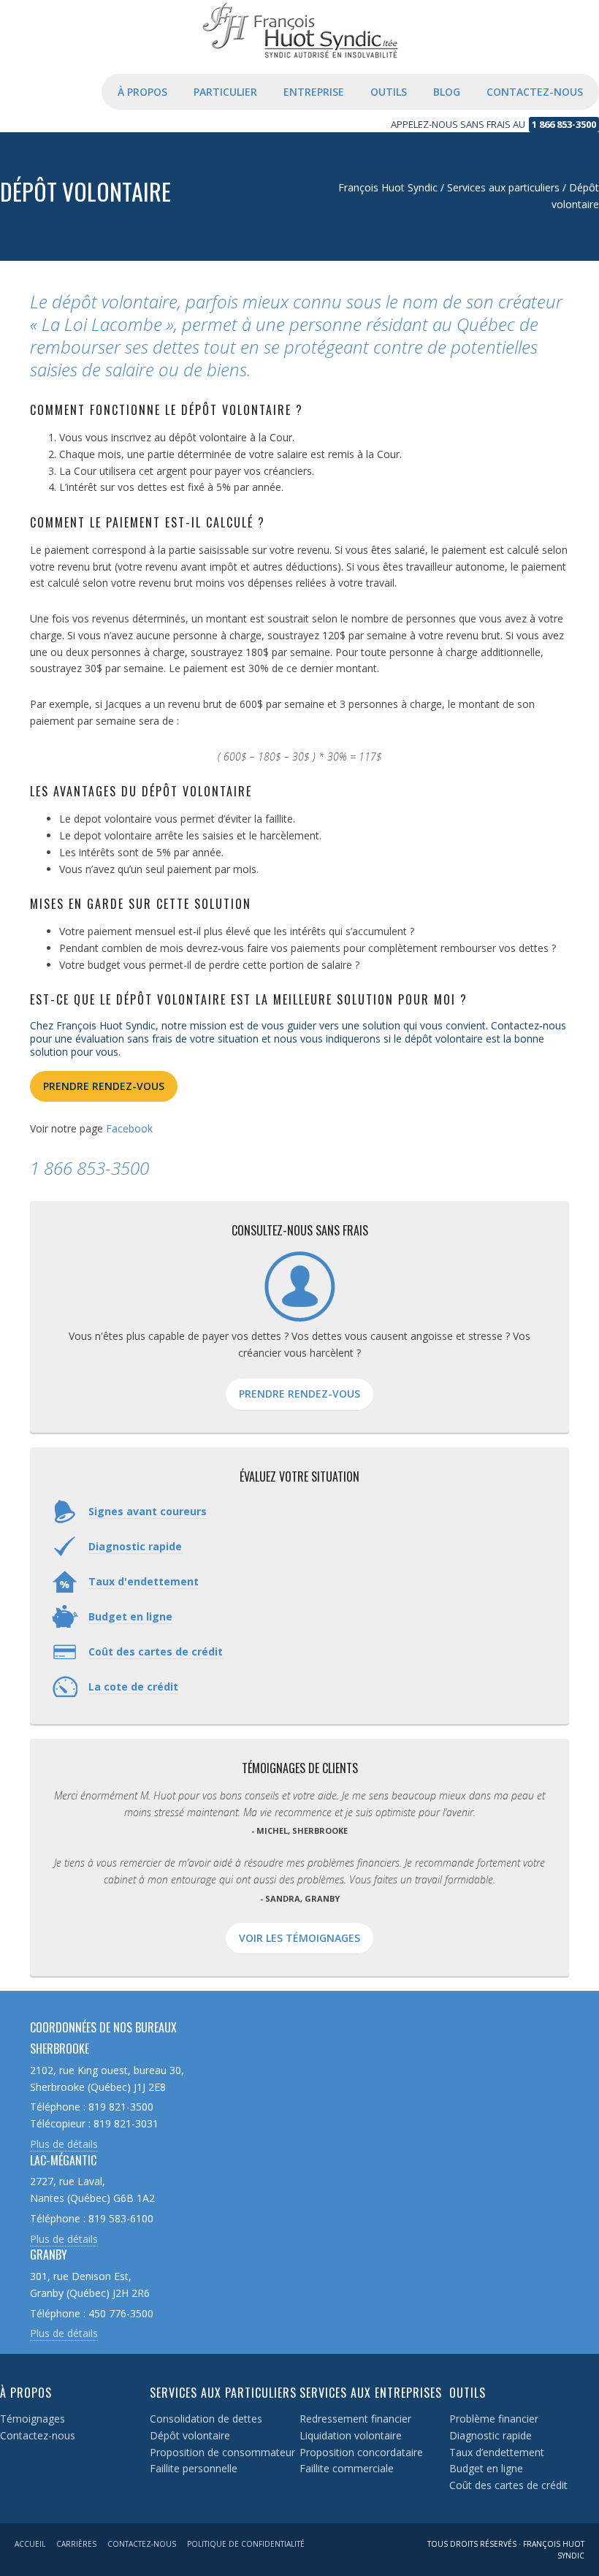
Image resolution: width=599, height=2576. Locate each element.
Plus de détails (64, 2144)
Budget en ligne (486, 2468)
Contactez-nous (38, 2435)
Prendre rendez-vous (104, 1086)
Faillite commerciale (347, 2468)
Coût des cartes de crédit (508, 2485)
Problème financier (494, 2419)
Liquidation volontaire (351, 2435)
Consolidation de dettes (206, 2419)
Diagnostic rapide (491, 2435)
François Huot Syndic (299, 51)
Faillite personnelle (194, 2468)
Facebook (129, 1128)
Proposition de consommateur (222, 2452)
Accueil (30, 2544)
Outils (468, 2393)
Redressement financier (355, 2419)
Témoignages (33, 2419)
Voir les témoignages (299, 1938)
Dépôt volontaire (190, 2435)
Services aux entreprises (371, 2393)
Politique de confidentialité (246, 2544)
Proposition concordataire (361, 2452)
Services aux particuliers (223, 2393)
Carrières (76, 2544)
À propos (26, 2393)
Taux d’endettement (497, 2452)
